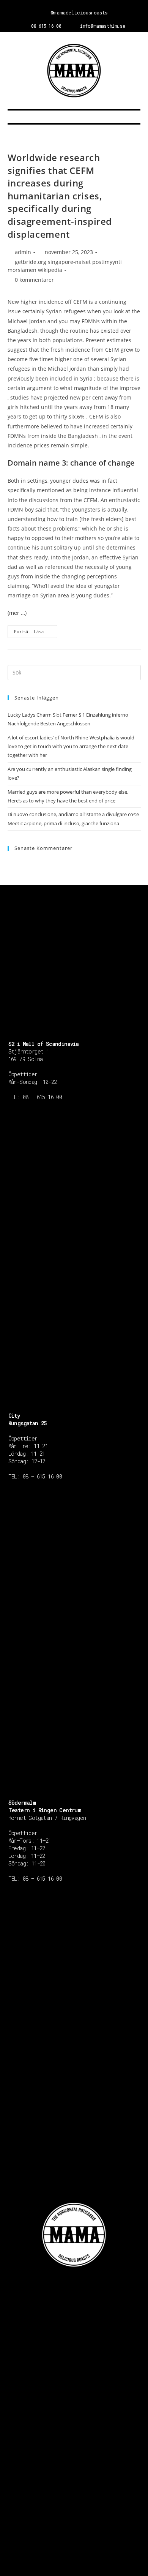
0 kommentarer (34, 280)
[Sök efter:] (74, 672)
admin (23, 252)
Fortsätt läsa (29, 631)
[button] (74, 117)
